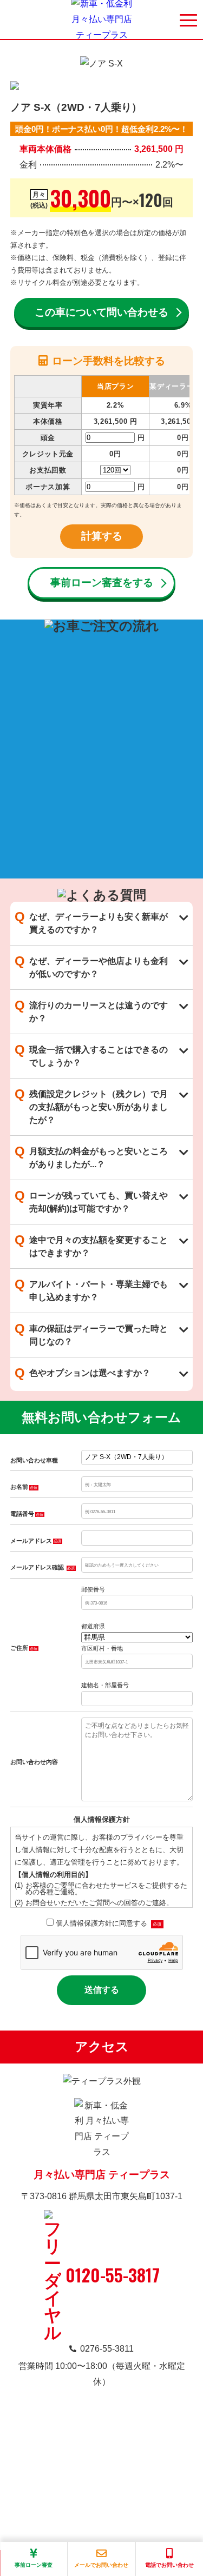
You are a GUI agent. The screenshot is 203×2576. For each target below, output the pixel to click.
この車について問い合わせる (101, 312)
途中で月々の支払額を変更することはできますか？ (91, 1245)
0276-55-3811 (107, 2349)
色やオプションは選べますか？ (83, 1373)
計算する (102, 536)
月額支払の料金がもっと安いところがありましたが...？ (91, 1156)
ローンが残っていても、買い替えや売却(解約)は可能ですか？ (91, 1201)
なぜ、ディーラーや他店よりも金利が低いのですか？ (91, 966)
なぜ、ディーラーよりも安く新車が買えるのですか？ (91, 922)
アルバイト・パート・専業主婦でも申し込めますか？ (91, 1289)
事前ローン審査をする (102, 583)
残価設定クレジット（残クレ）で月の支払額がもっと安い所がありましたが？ (91, 1106)
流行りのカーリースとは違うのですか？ (91, 1010)
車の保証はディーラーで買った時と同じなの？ (91, 1334)
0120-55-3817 (113, 2275)
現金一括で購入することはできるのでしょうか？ (91, 1055)
